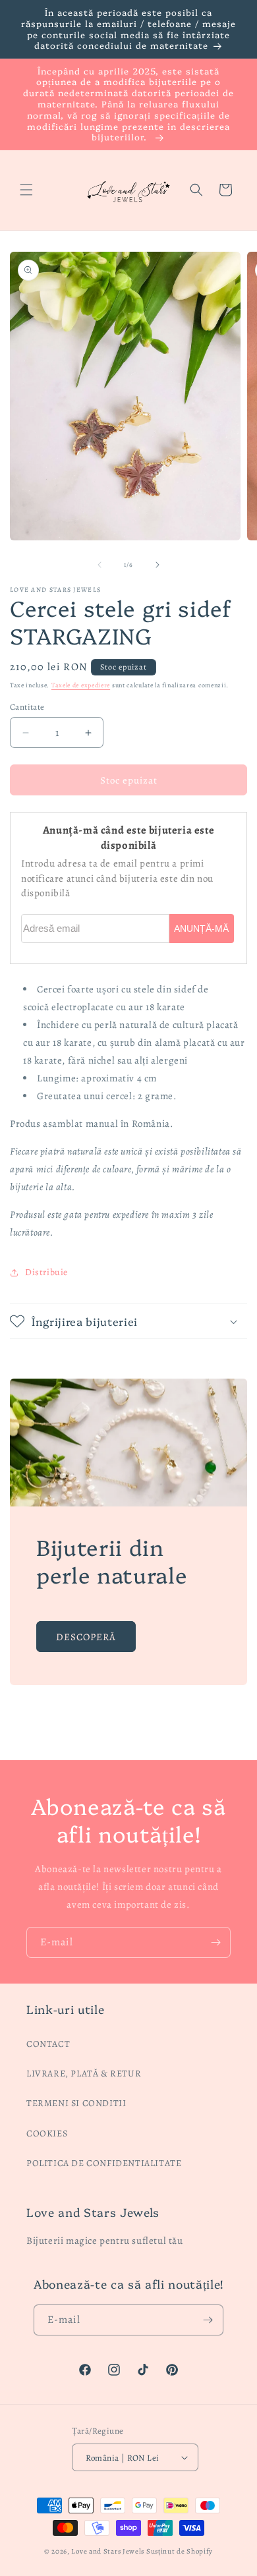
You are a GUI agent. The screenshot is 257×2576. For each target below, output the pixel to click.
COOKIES (47, 2133)
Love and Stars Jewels (108, 2551)
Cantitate (27, 707)
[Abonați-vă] (215, 1942)
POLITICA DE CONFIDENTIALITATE (104, 2163)
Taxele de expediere (81, 685)
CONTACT (48, 2044)
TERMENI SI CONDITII (76, 2103)
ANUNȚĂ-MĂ (201, 929)
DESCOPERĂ (86, 1636)
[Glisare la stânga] (100, 565)
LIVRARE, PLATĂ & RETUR (84, 2074)
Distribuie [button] (46, 1272)
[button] (26, 190)
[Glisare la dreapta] (157, 565)
